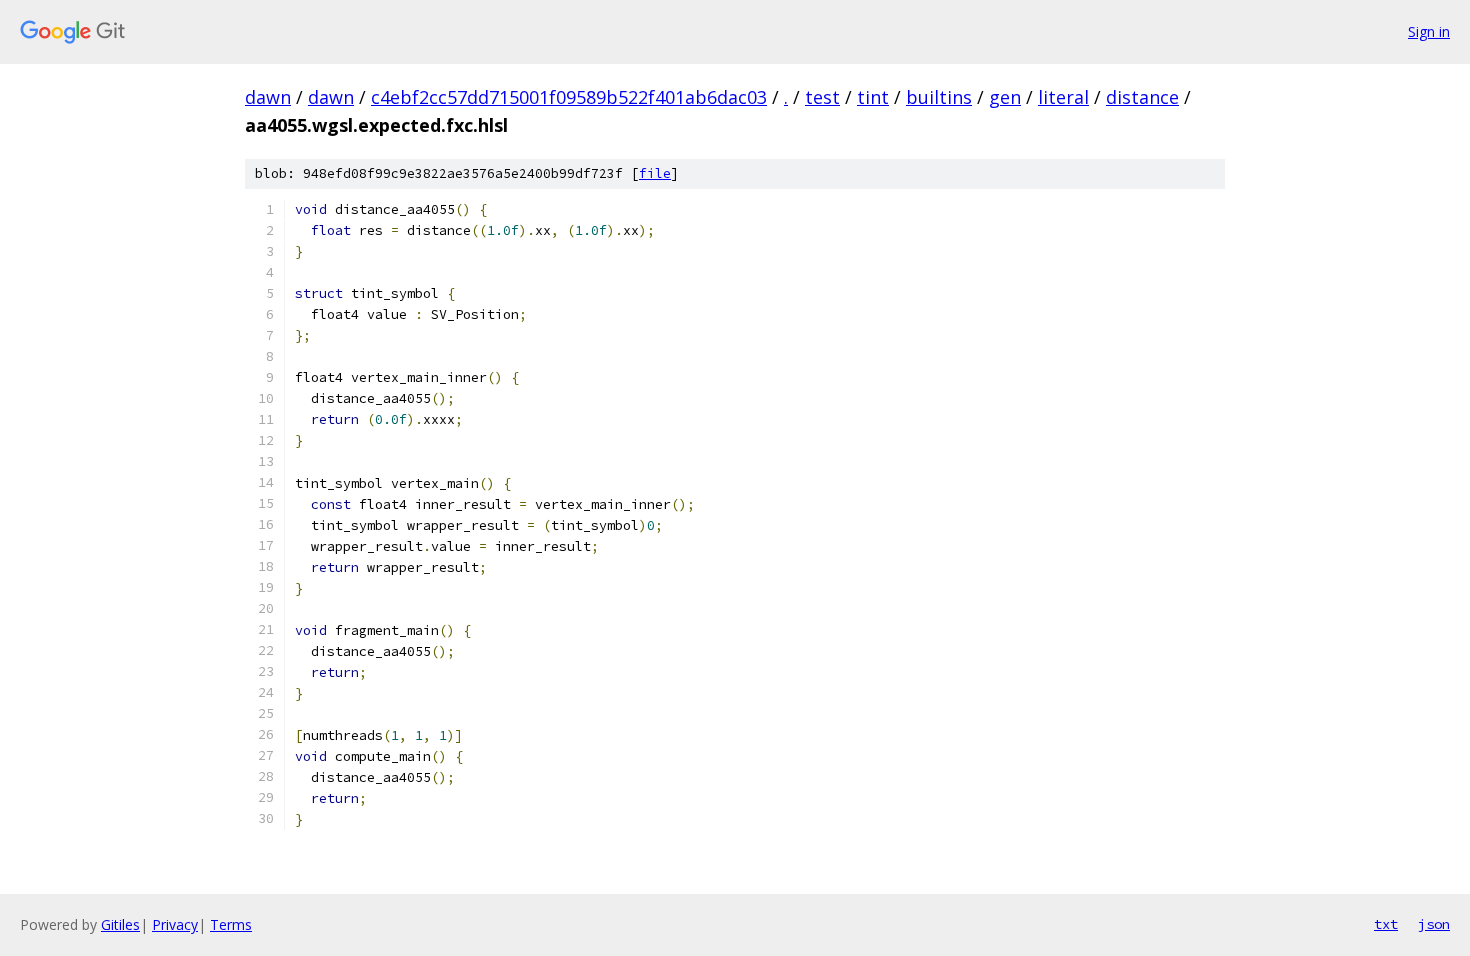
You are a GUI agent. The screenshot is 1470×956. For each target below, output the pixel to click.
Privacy (175, 924)
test (822, 97)
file (655, 173)
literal (1063, 97)
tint (873, 97)
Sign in (1429, 31)
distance (1142, 97)
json (1434, 924)
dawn (268, 97)
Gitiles (120, 924)
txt (1386, 924)
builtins (939, 97)
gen (1005, 97)
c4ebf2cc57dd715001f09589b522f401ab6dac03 (569, 97)
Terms (231, 924)
